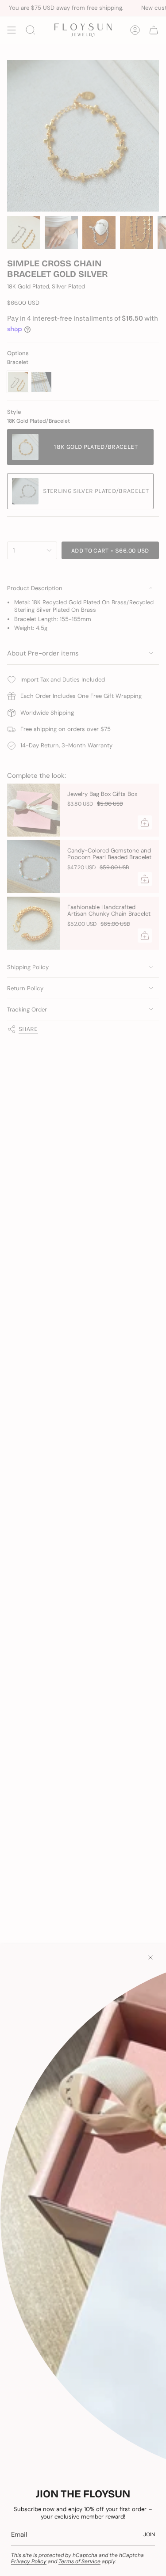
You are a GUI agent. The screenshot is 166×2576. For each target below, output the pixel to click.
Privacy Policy (29, 2561)
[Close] (151, 1957)
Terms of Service (79, 2561)
